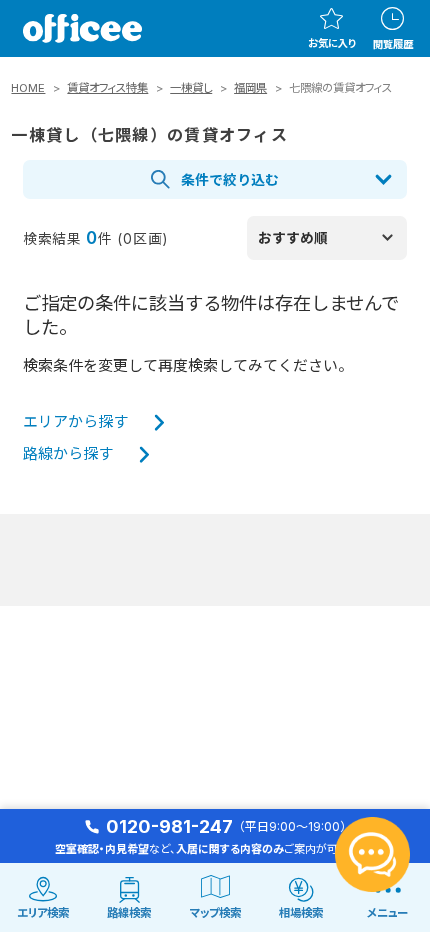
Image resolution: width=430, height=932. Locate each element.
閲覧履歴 (393, 44)
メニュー (387, 913)
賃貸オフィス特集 (107, 88)
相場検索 (301, 913)
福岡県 (250, 88)
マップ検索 (215, 913)
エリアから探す (75, 422)
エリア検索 (43, 913)
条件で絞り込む (230, 180)
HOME (28, 88)
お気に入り (332, 43)
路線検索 (129, 913)
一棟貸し (191, 88)
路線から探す (68, 454)
